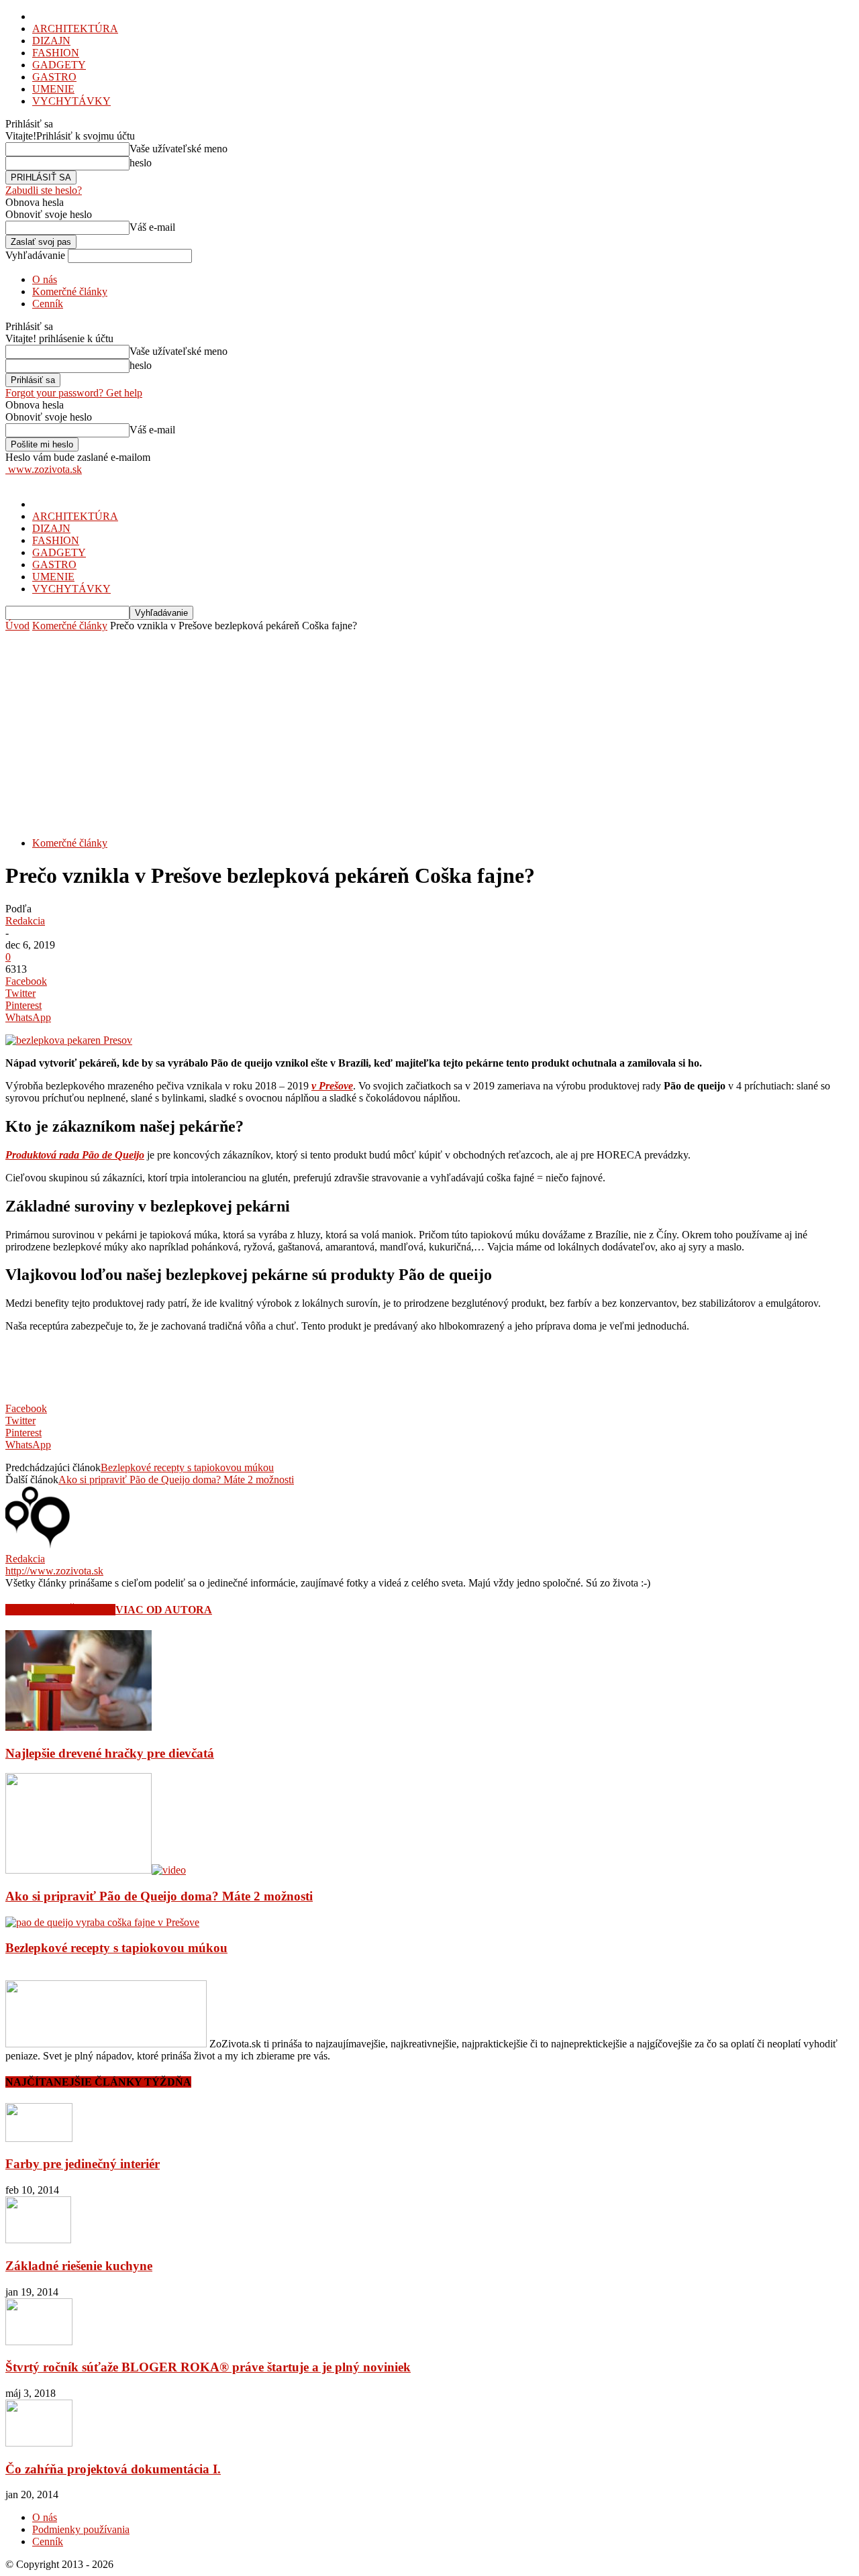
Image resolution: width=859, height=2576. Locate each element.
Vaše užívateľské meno (179, 149)
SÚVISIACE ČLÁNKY (60, 1610)
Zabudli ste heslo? (44, 190)
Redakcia (25, 921)
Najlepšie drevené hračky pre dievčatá (110, 1753)
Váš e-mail (152, 227)
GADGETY (59, 65)
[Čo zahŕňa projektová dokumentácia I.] (39, 2443)
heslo (141, 163)
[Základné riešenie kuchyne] (38, 2240)
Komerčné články (70, 291)
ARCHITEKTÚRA (75, 29)
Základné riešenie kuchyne (79, 2266)
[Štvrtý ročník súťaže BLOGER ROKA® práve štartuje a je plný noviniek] (39, 2342)
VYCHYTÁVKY (71, 101)
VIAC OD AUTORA (164, 1610)
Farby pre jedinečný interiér (83, 2164)
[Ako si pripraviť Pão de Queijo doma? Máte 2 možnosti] (96, 1870)
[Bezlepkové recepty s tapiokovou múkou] (102, 1922)
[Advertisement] (429, 733)
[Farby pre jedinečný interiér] (39, 2138)
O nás (45, 279)
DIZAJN (51, 41)
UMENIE (53, 89)
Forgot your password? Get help (74, 393)
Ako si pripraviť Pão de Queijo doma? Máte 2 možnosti (176, 1480)
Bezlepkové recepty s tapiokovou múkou (187, 1467)
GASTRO (54, 77)
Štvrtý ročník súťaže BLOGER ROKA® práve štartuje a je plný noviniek (208, 2367)
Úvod (17, 626)
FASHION (56, 53)
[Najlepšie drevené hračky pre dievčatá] (79, 1727)
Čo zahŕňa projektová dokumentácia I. (113, 2469)
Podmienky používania (81, 2529)
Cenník (48, 304)
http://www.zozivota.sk (54, 1571)
